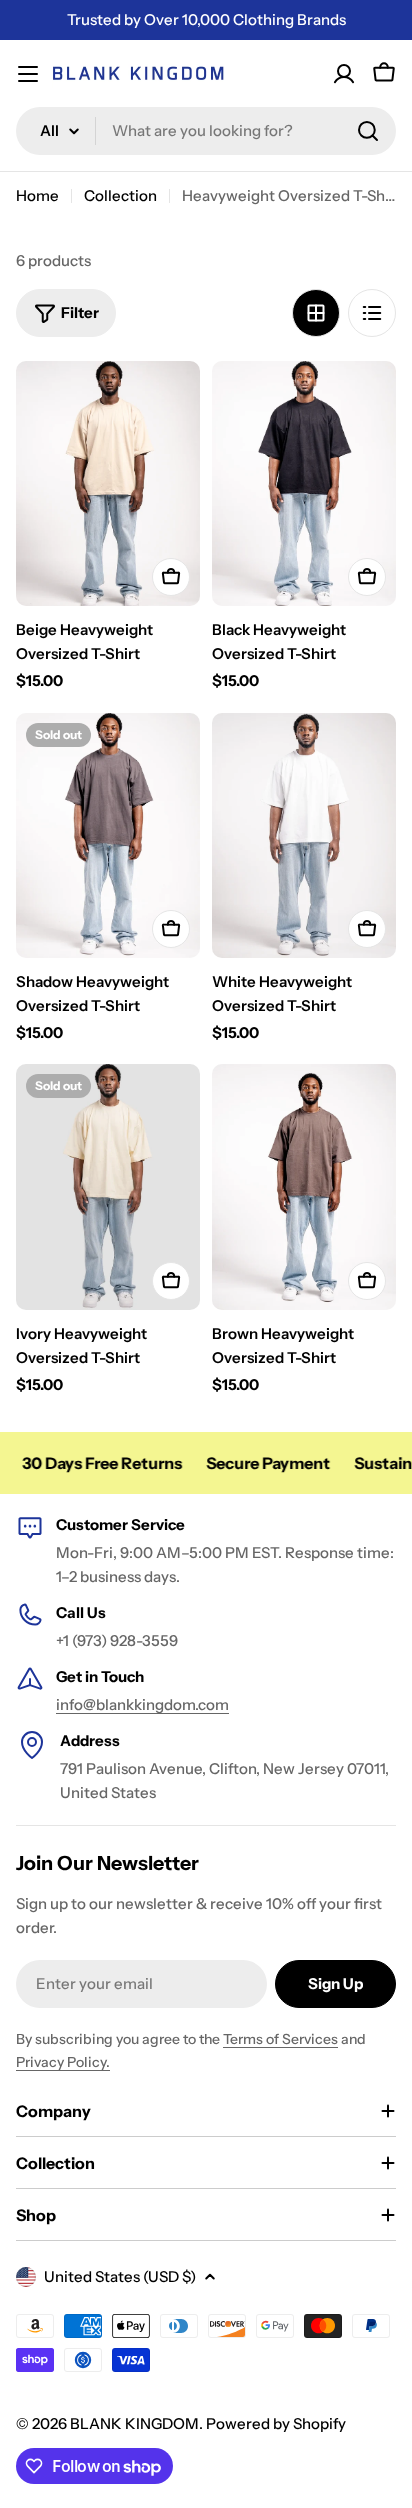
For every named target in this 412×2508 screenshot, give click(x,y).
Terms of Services (280, 2039)
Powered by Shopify (276, 2423)
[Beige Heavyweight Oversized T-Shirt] (108, 483)
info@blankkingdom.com (142, 1704)
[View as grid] (316, 313)
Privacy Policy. (63, 2062)
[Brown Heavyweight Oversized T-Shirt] (304, 1186)
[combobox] (206, 131)
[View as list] (372, 313)
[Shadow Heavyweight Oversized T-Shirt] (108, 835)
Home (37, 195)
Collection (120, 195)
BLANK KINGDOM (134, 2423)
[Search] (368, 131)
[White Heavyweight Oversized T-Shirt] (304, 835)
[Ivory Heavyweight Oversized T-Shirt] (108, 1186)
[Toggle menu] (28, 74)
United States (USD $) (120, 2276)
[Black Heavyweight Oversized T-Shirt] (304, 483)
